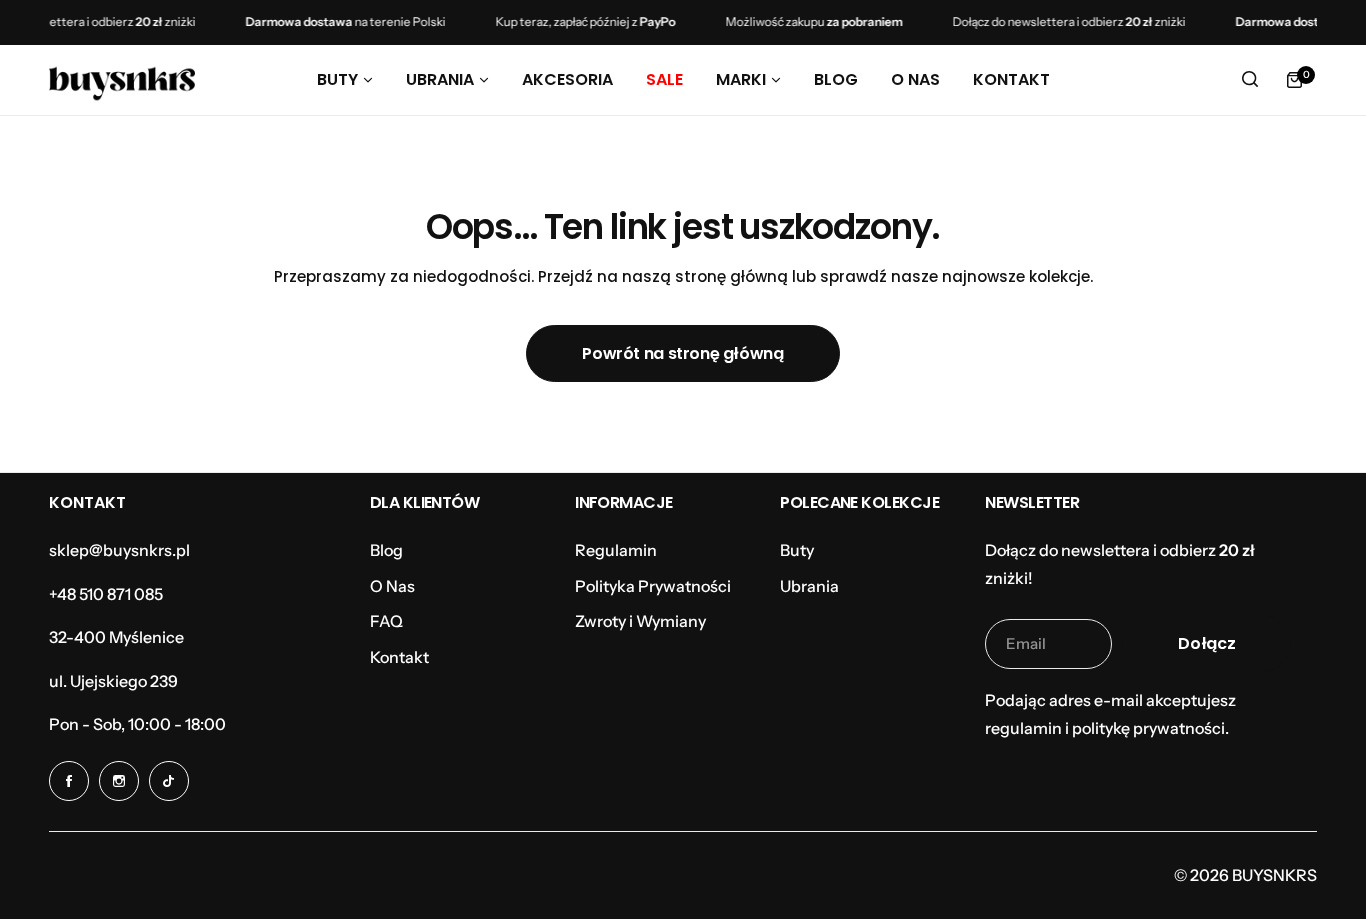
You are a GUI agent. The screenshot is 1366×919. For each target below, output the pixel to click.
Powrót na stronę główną (682, 353)
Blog (386, 550)
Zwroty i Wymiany (640, 621)
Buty (797, 550)
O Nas (392, 586)
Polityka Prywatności (653, 586)
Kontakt (399, 657)
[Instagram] (119, 781)
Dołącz (1206, 643)
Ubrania (809, 586)
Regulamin (616, 550)
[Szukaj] (1251, 80)
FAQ (386, 621)
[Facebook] (69, 781)
